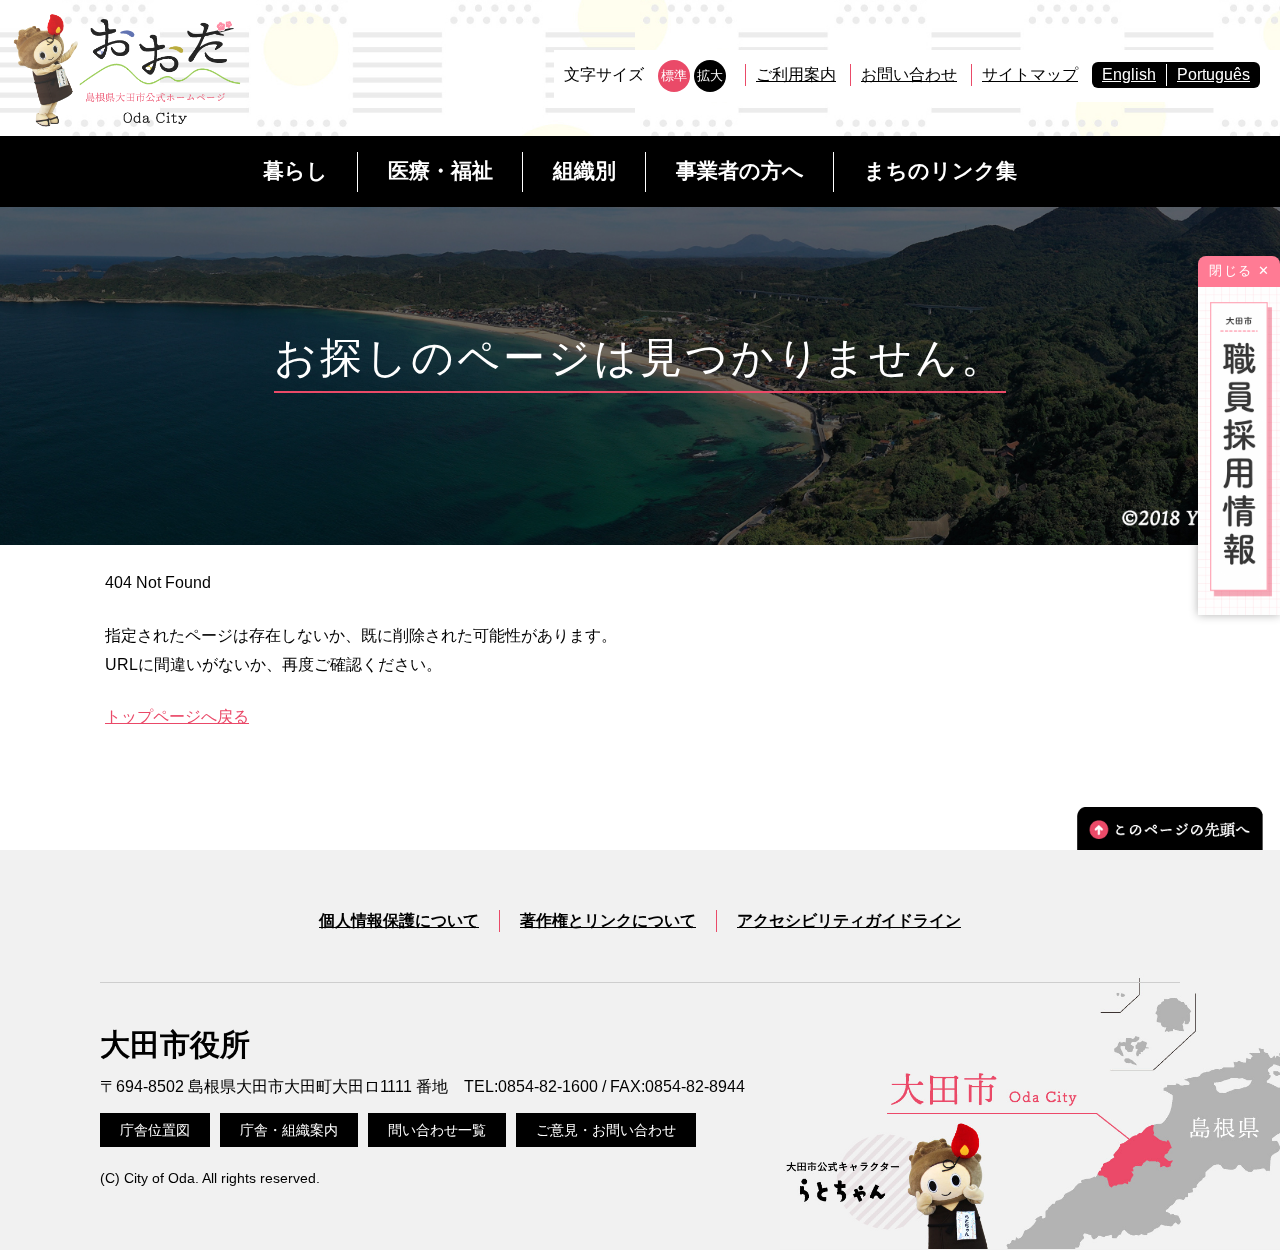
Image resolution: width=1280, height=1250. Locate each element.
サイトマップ (1030, 74)
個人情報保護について (399, 920)
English (1129, 74)
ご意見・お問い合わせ (606, 1130)
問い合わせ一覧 (437, 1130)
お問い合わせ (909, 74)
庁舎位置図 (155, 1130)
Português (1213, 74)
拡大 (710, 75)
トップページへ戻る (177, 716)
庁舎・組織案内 (289, 1130)
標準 (674, 75)
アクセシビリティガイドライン (849, 920)
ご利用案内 (796, 74)
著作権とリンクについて (608, 920)
